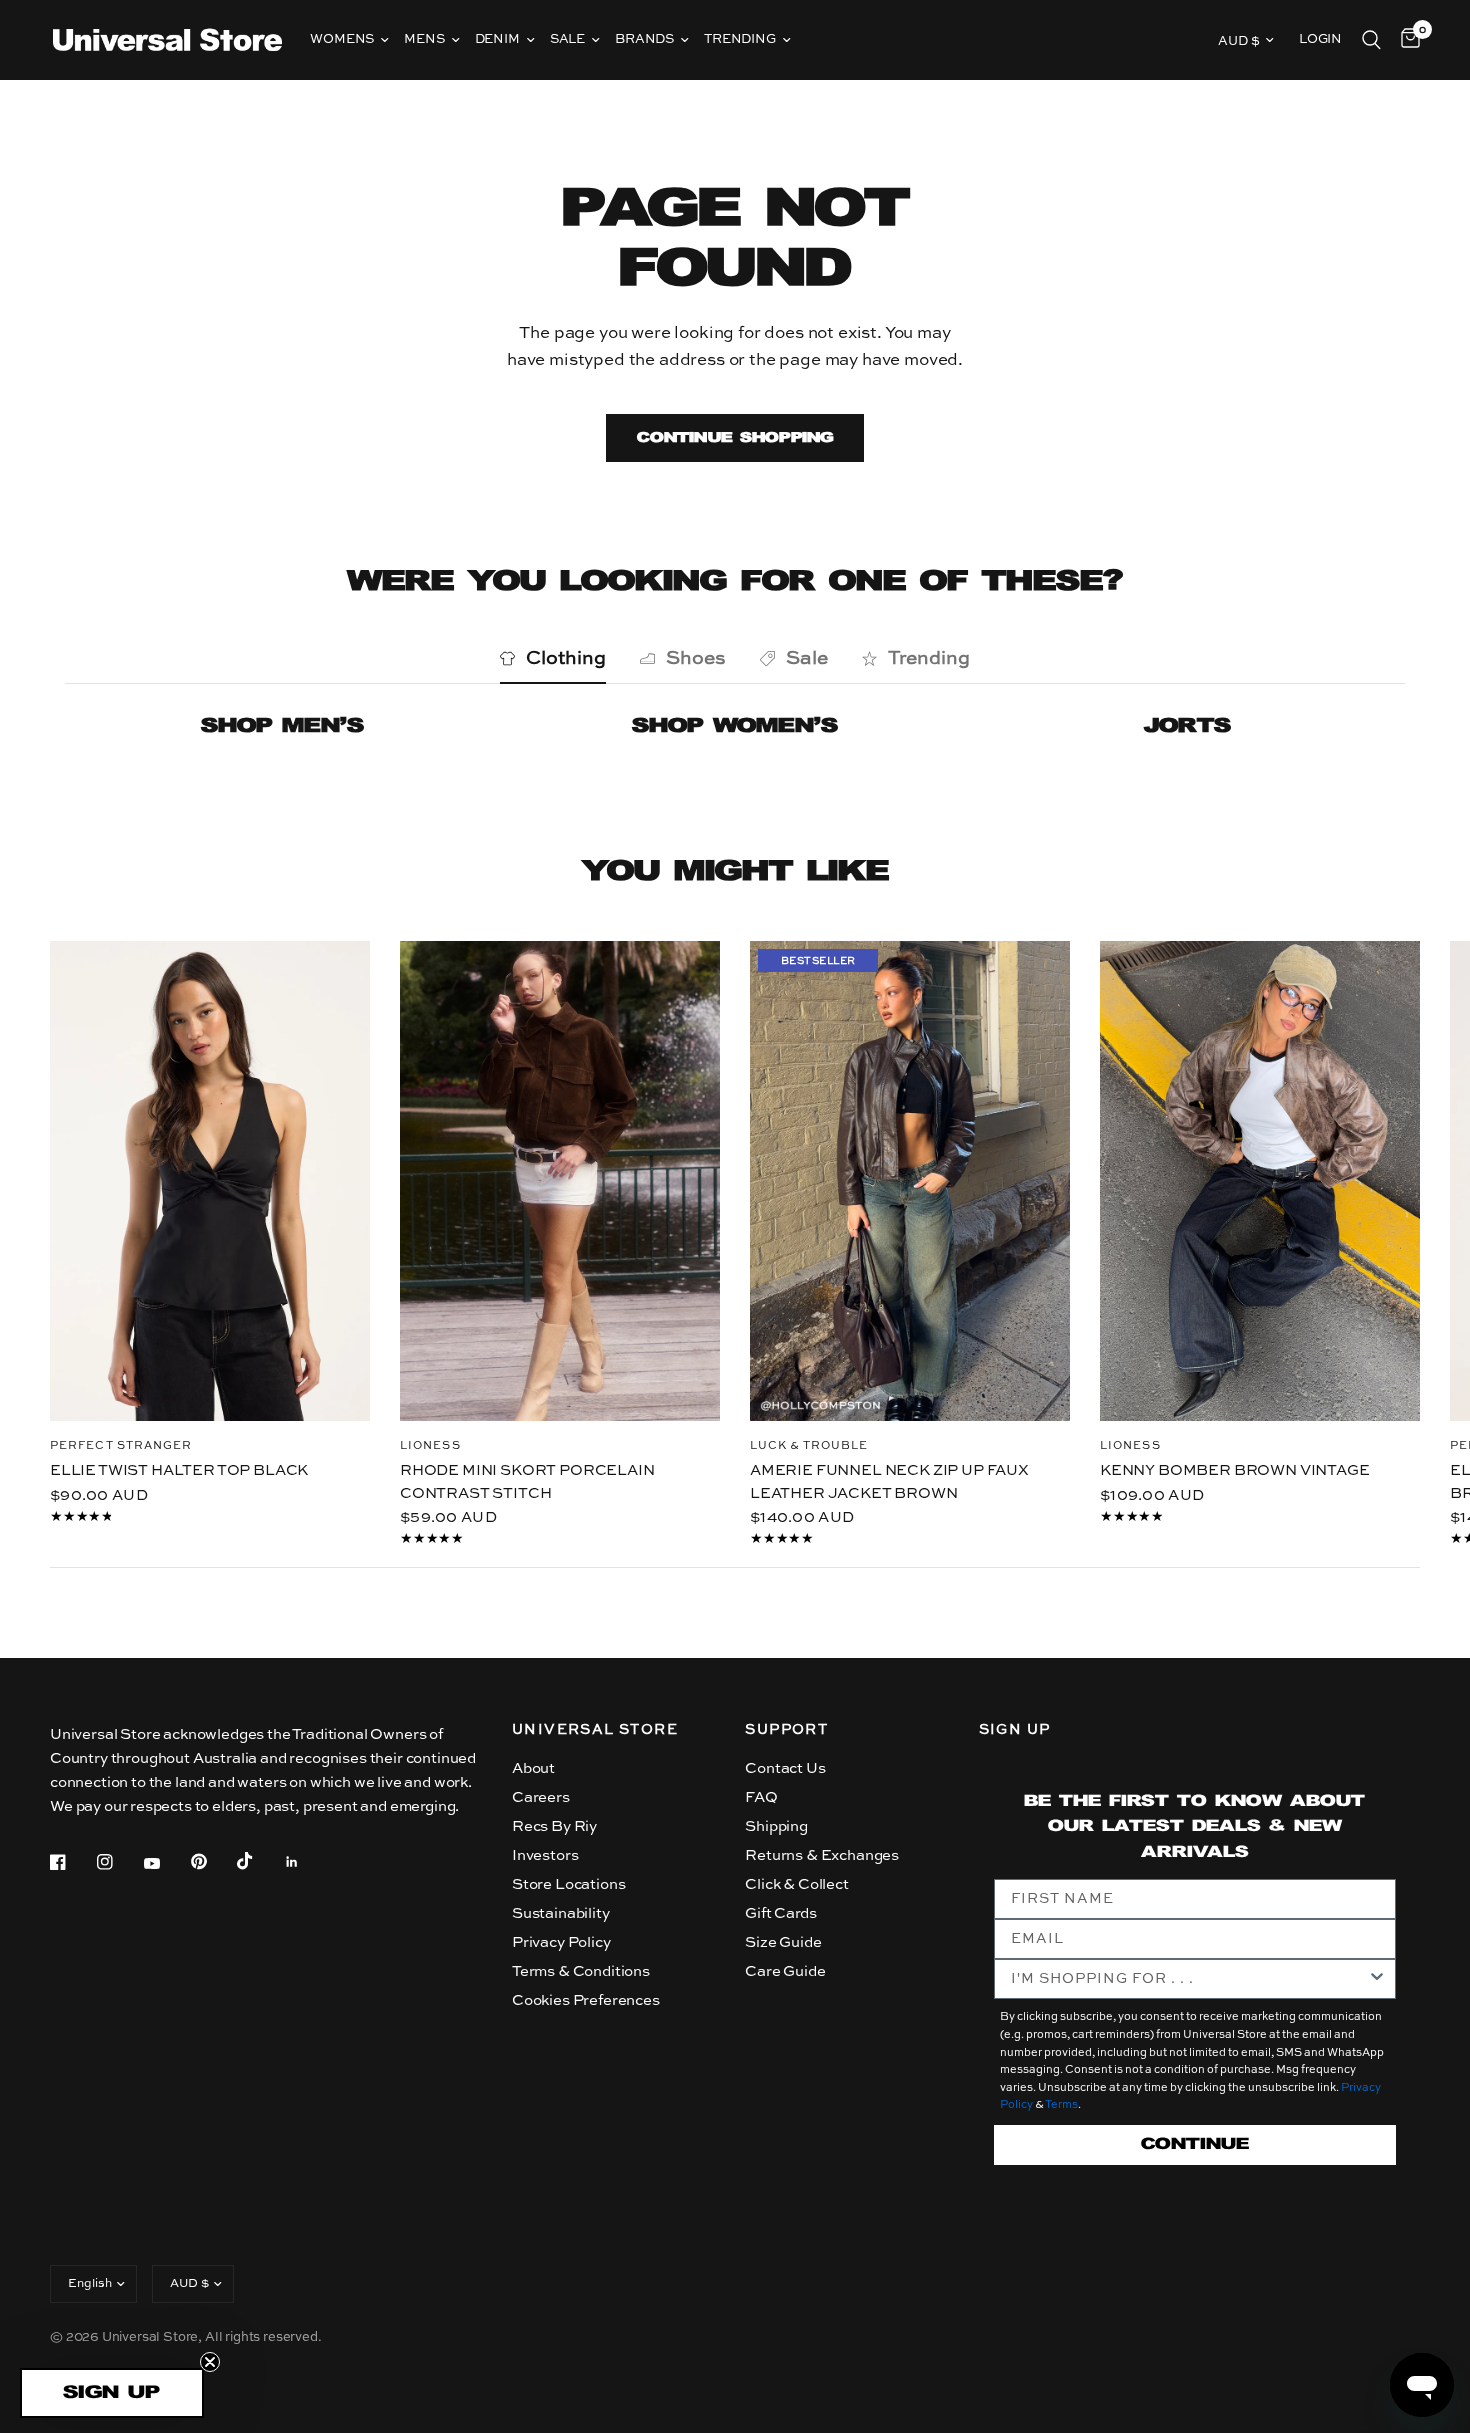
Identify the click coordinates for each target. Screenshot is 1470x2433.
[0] (1405, 40)
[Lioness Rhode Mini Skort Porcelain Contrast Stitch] (560, 1181)
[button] (112, 2393)
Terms (1061, 2105)
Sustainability (561, 1913)
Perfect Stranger (121, 1446)
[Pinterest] (213, 1861)
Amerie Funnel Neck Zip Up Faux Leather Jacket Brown (889, 1482)
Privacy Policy (561, 1942)
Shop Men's (282, 726)
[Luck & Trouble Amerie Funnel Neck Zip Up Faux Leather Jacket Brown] (910, 1181)
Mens (424, 39)
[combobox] (1189, 1979)
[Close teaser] (210, 2362)
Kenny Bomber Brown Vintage (1235, 1470)
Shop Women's (735, 726)
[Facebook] (72, 1862)
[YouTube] (166, 1864)
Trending (740, 39)
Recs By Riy (554, 1826)
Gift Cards (780, 1913)
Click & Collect (796, 1884)
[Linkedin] (306, 1862)
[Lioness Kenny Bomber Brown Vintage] (1260, 1181)
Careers (541, 1797)
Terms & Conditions (581, 1971)
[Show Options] (1377, 1979)
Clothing (566, 658)
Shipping (776, 1826)
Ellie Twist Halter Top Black (179, 1470)
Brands (644, 39)
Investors (545, 1855)
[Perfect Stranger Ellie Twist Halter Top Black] (210, 1181)
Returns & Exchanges (822, 1855)
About (533, 1768)
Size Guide (783, 1942)
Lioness (430, 1446)
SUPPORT (786, 1730)
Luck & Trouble (809, 1446)
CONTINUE (1195, 2144)
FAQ (761, 1797)
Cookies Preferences (586, 2000)
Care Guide (785, 1971)
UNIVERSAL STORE (595, 1730)
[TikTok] (259, 1861)
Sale (567, 39)
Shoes (696, 658)
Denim (497, 39)
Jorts (1187, 726)
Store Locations (568, 1884)
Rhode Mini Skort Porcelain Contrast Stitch (527, 1482)
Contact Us (785, 1768)
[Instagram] (119, 1862)
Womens (342, 39)
